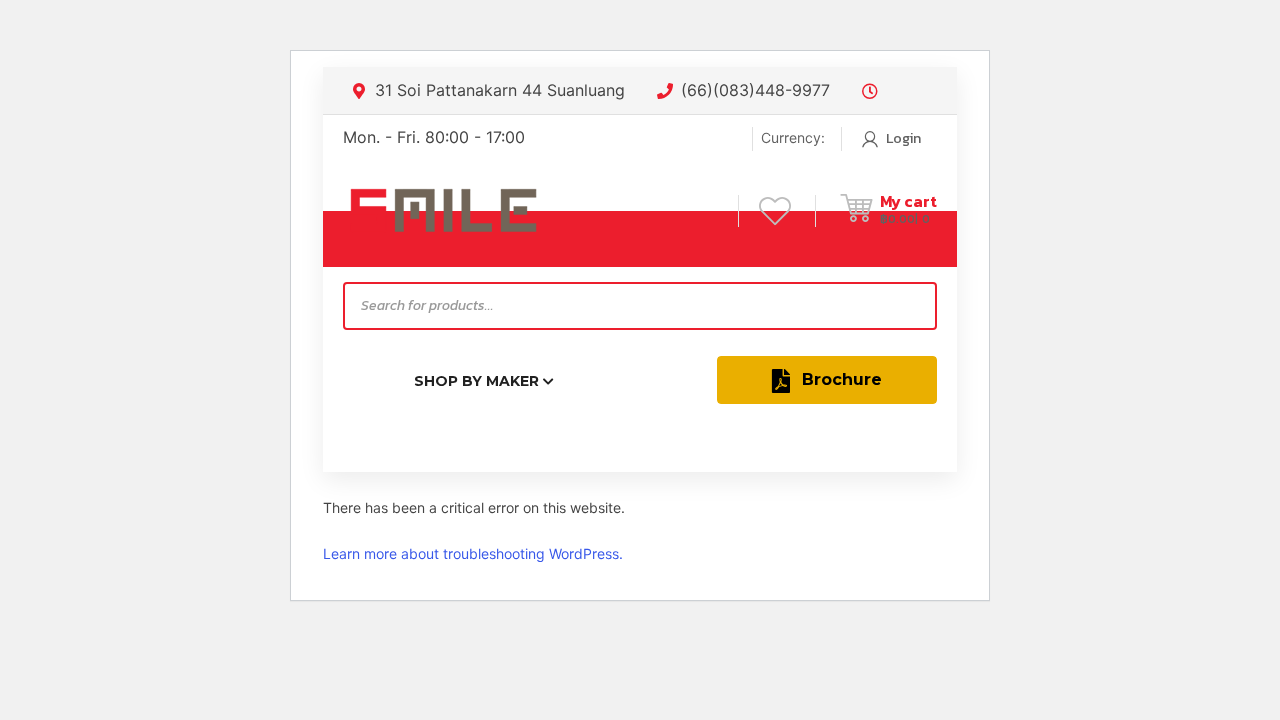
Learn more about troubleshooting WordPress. (473, 553)
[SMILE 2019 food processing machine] (442, 209)
